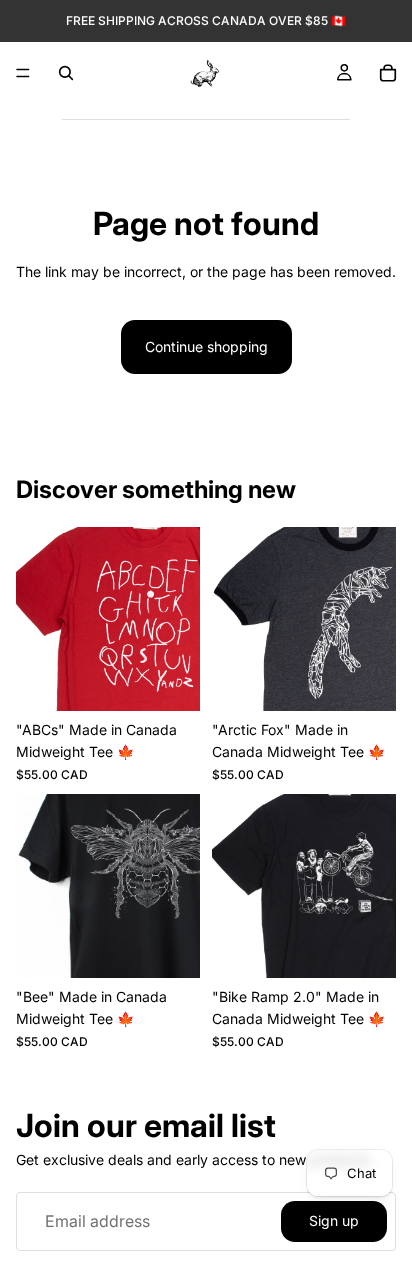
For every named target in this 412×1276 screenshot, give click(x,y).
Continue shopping (206, 346)
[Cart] (388, 73)
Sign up (334, 1220)
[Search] (66, 73)
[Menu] (23, 73)
